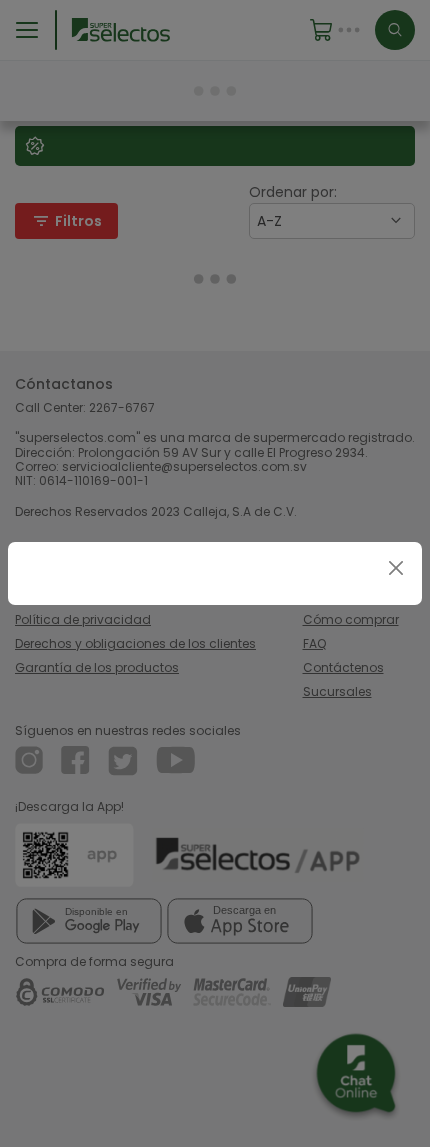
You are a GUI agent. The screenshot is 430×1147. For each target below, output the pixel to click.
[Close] (395, 568)
